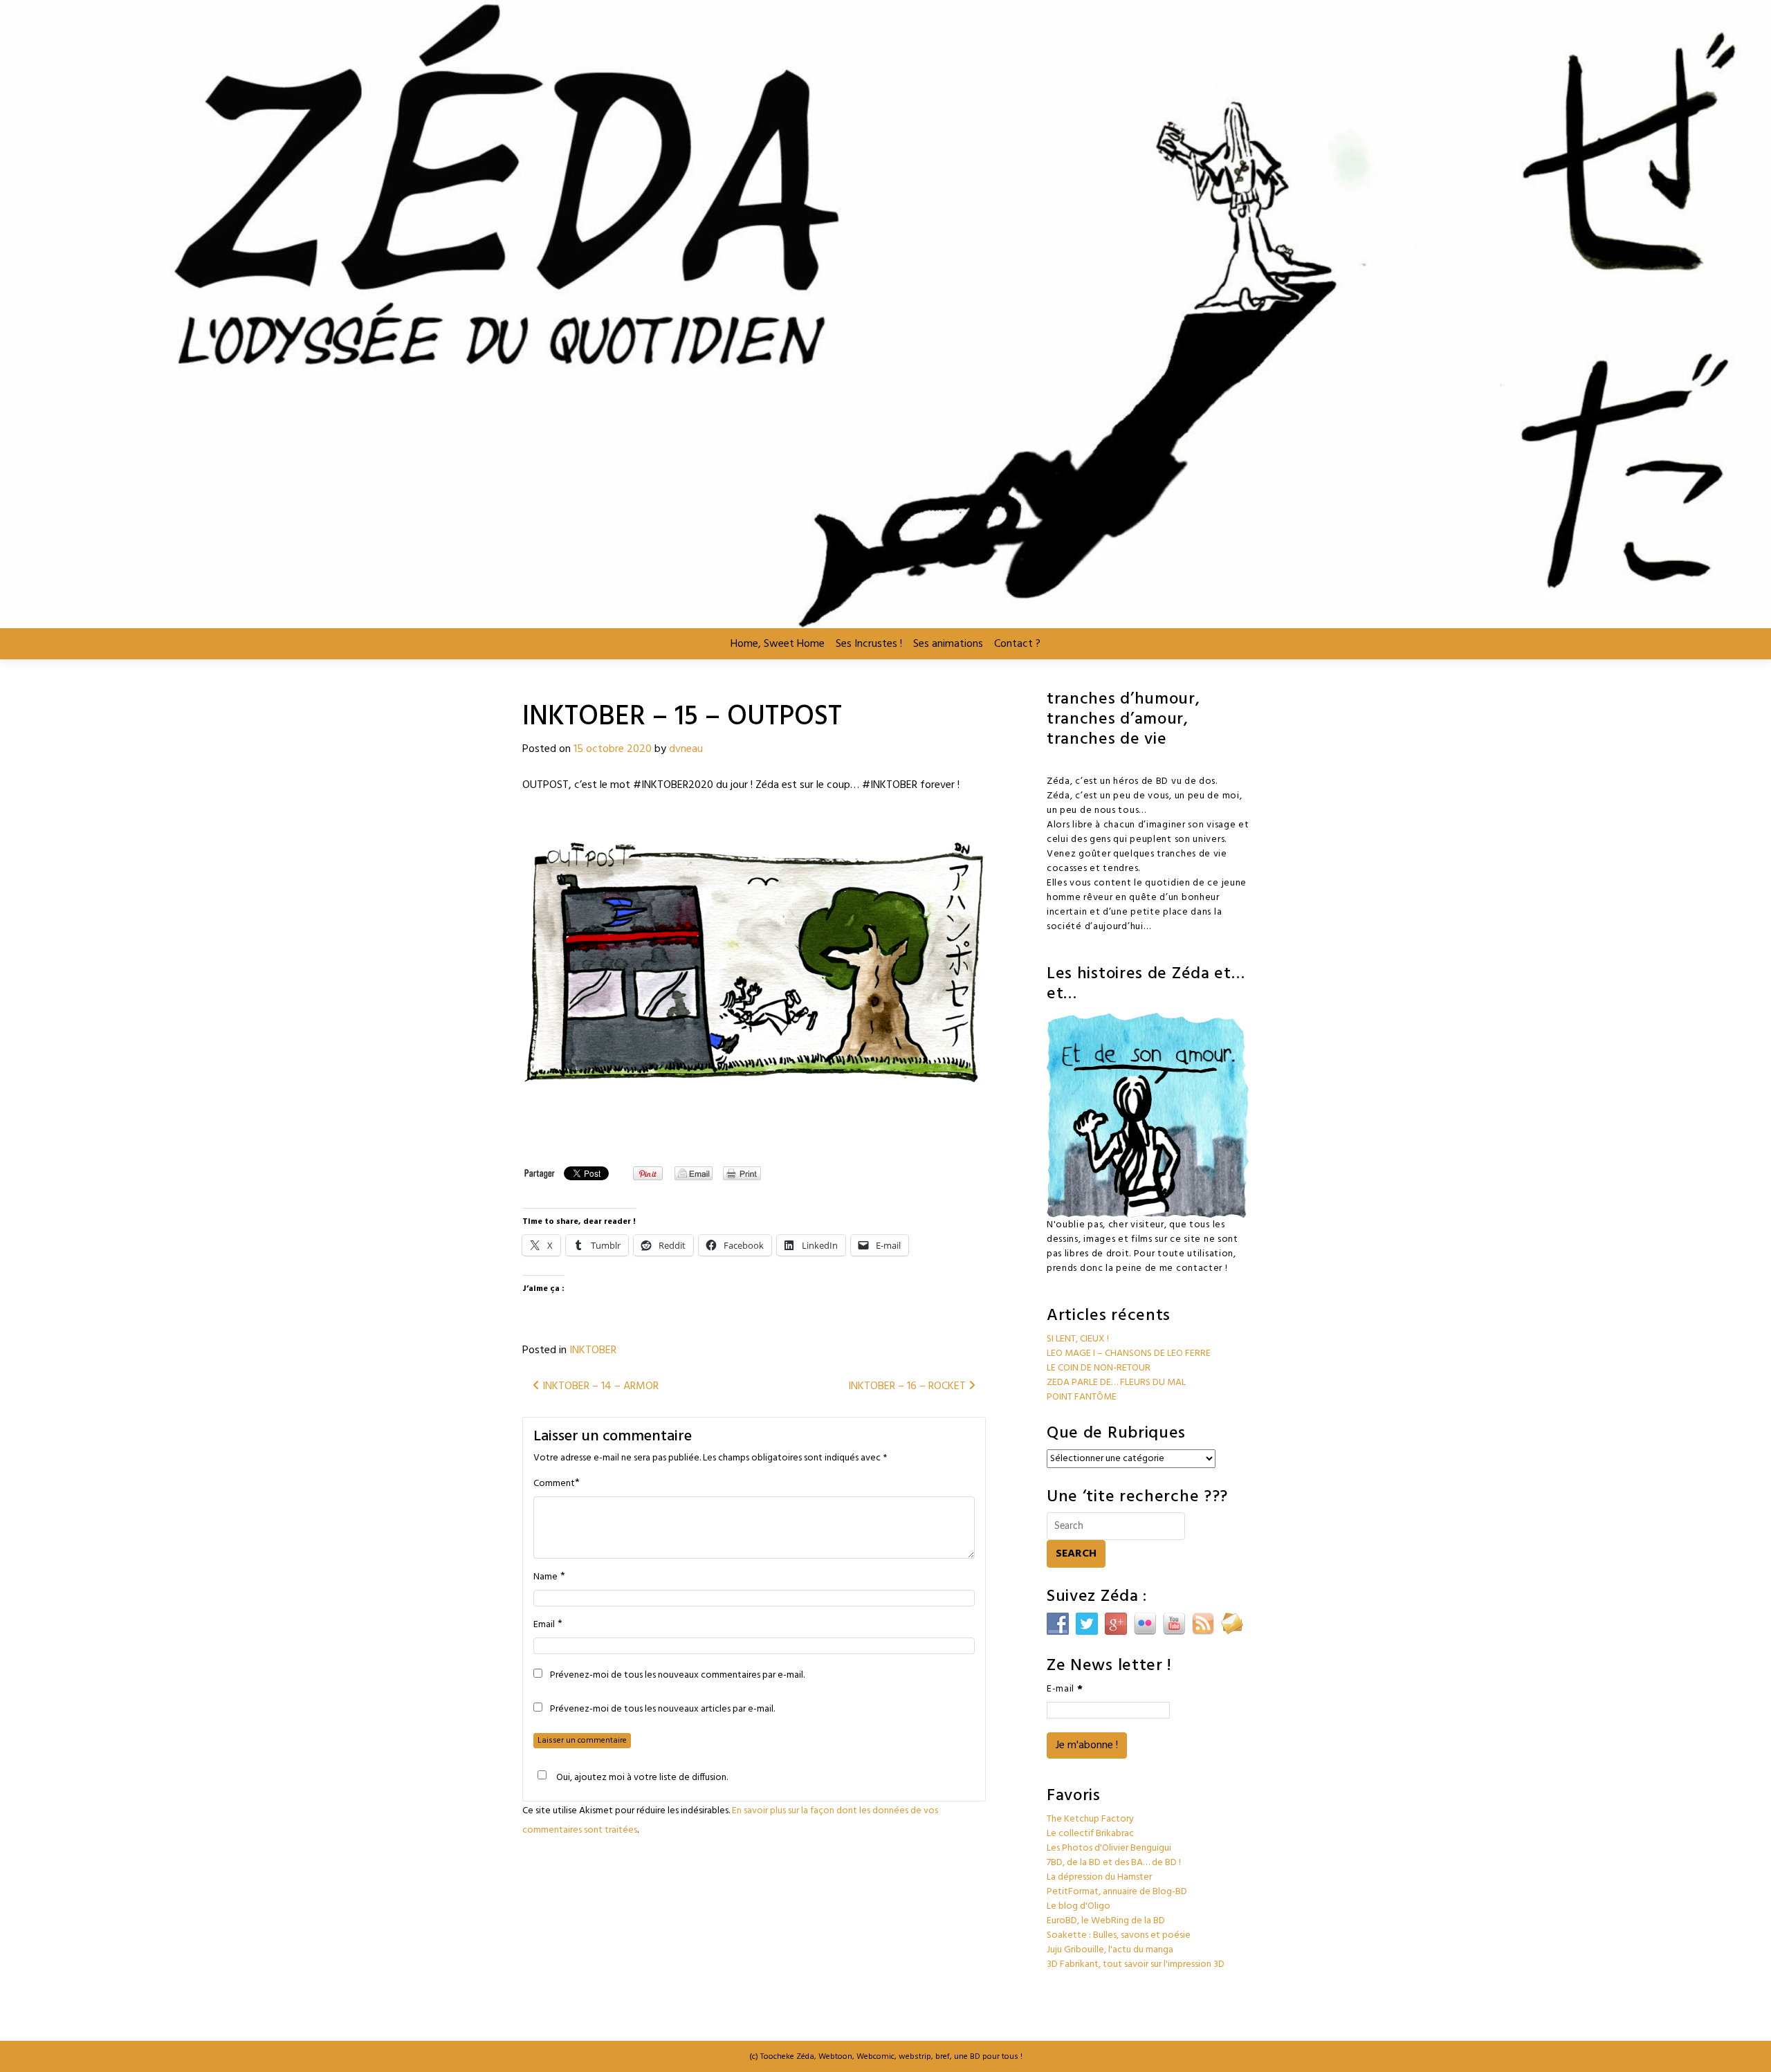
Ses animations (948, 644)
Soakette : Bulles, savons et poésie (1119, 1935)
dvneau (686, 749)
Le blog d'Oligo (1079, 1906)
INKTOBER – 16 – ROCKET (908, 1386)
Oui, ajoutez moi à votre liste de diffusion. (642, 1777)
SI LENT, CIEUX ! (1078, 1339)
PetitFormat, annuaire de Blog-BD (1117, 1892)
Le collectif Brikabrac (1090, 1834)
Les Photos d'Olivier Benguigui (1109, 1848)
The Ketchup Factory (1090, 1819)
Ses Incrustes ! (869, 644)
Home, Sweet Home (778, 644)
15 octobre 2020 (613, 749)
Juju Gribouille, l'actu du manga (1110, 1950)
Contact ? (1017, 644)
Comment (554, 1484)
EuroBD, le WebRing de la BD (1106, 1921)
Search (1076, 1554)
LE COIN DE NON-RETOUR (1099, 1368)
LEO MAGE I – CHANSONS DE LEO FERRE (1129, 1354)
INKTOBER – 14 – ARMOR (599, 1386)
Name (545, 1577)
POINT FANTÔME (1082, 1397)
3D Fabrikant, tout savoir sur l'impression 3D (1136, 1964)
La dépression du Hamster (1099, 1877)
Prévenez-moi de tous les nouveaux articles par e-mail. (662, 1709)
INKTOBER (593, 1350)
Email (544, 1625)
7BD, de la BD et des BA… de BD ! (1114, 1863)
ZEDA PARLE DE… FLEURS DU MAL (1116, 1383)
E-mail (1065, 1689)
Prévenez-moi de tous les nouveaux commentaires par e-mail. (677, 1676)
